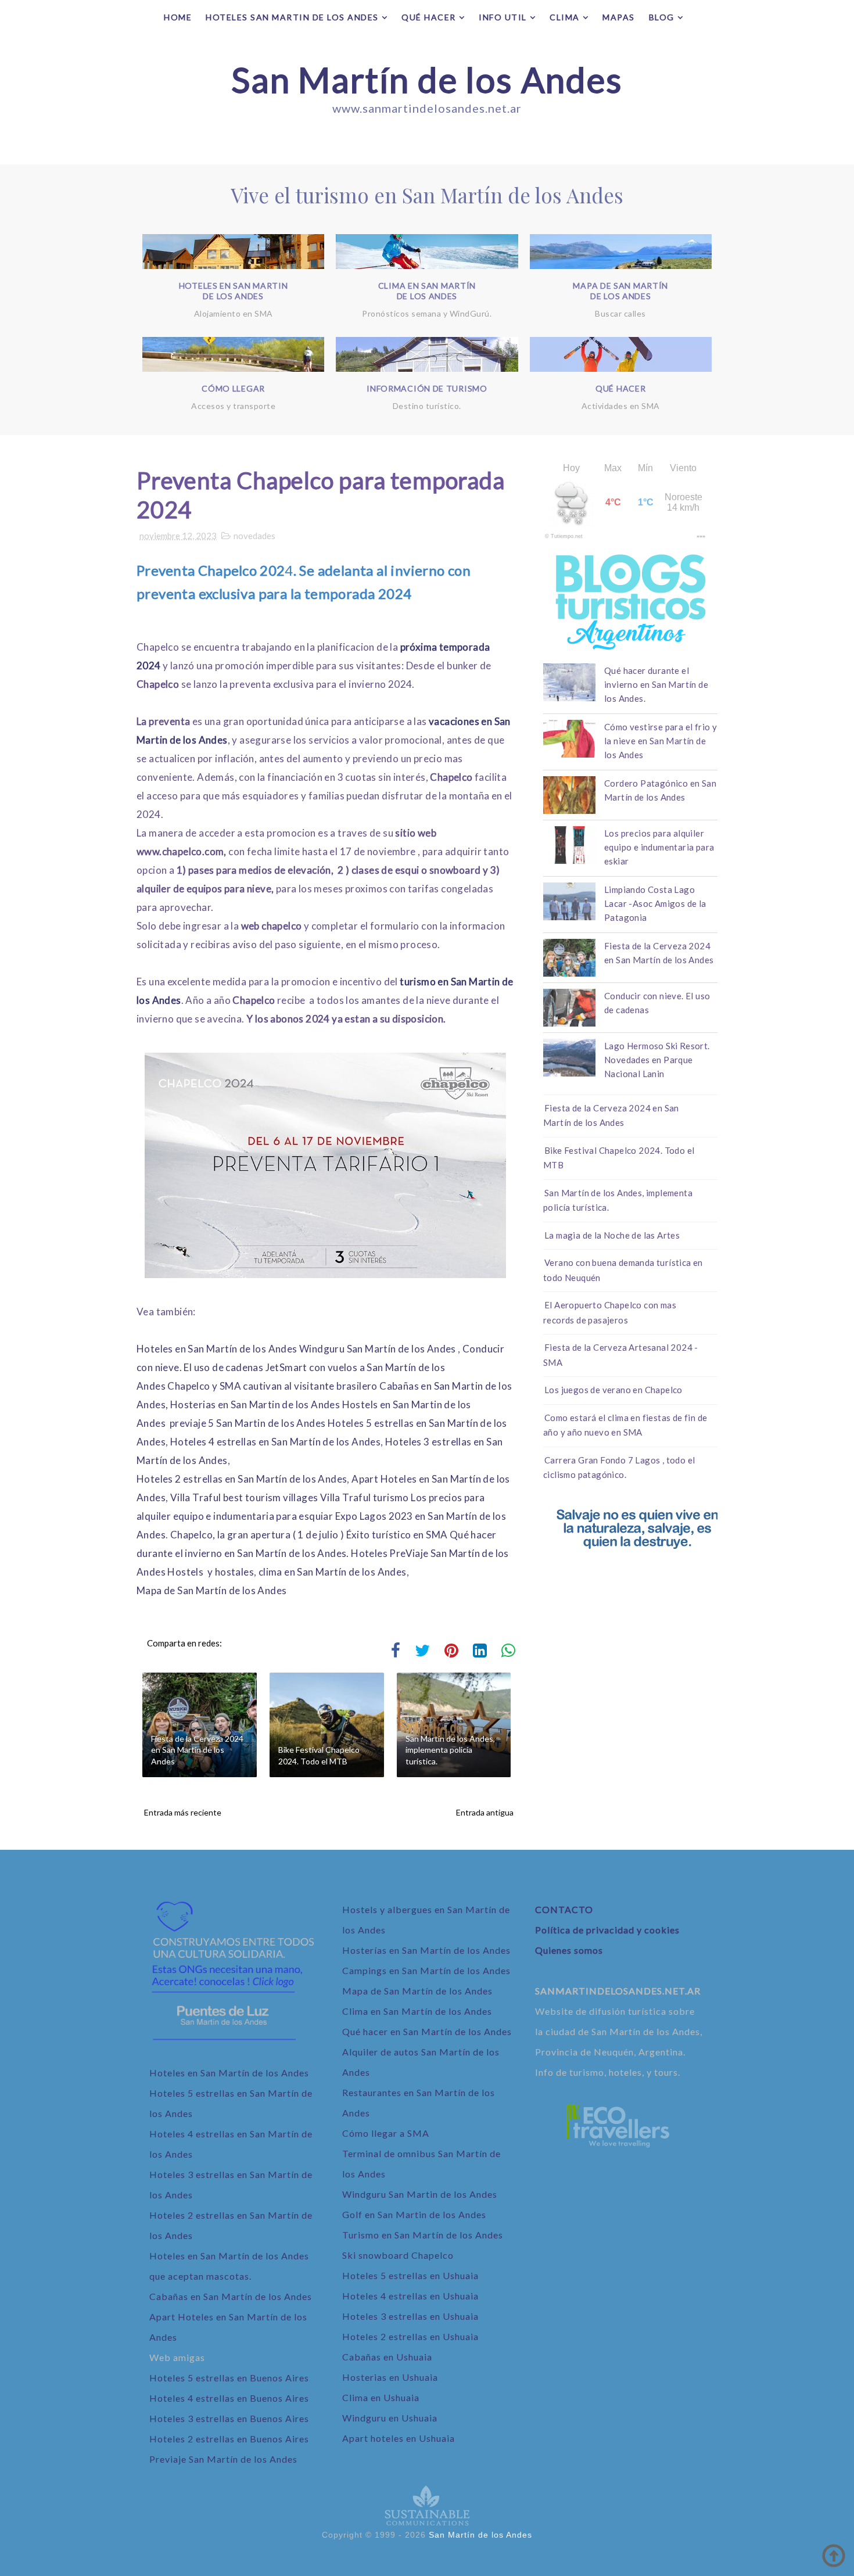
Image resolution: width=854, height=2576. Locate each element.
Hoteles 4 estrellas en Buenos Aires (229, 2398)
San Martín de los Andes (427, 80)
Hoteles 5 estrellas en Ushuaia (410, 2275)
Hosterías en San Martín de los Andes (426, 1950)
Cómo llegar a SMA (386, 2133)
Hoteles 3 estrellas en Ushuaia (410, 2316)
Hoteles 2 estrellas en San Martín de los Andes (242, 1479)
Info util (503, 17)
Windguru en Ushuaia (390, 2418)
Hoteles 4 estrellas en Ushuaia (410, 2296)
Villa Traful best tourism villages (244, 1497)
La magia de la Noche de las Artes (612, 1235)
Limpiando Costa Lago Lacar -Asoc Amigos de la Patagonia (655, 903)
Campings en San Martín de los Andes (426, 1970)
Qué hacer (429, 17)
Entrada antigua (485, 1812)
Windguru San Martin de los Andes (420, 2194)
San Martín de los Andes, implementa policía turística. (450, 1750)
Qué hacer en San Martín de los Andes (427, 2031)
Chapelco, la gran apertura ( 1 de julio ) (257, 1535)
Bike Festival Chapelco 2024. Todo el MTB (319, 1755)
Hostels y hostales (211, 1572)
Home (178, 17)
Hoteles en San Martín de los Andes (217, 1349)
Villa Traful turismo (365, 1497)
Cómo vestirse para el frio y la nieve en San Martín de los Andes (661, 741)
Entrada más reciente (183, 1812)
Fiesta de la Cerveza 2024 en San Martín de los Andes (197, 1750)
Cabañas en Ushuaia (387, 2357)
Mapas (619, 17)
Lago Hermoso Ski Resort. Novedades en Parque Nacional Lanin (657, 1060)
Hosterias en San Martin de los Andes (255, 1404)
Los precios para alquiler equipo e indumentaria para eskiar (659, 847)
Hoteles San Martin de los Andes (292, 17)
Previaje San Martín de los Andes (223, 2459)
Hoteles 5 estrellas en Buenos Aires (229, 2378)
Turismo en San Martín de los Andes (423, 2235)
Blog (662, 17)
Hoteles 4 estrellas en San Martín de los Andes (275, 1442)
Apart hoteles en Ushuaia (399, 2438)
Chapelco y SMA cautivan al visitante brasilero (272, 1386)
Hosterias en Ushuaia (390, 2377)
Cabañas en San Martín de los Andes (231, 2296)
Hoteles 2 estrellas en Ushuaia (410, 2336)
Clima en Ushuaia (381, 2397)
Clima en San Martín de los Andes (417, 2011)
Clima (565, 17)
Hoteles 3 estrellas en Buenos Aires (229, 2418)
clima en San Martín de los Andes (333, 1572)
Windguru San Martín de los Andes (378, 1349)
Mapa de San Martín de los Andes (211, 1590)
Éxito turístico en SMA (397, 1535)
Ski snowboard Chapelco (398, 2255)
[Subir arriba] (834, 2556)
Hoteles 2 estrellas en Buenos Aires (229, 2439)
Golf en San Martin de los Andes (414, 2214)
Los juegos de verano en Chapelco (613, 1390)
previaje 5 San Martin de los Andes (248, 1423)
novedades (254, 536)
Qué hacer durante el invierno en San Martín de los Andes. (656, 684)
